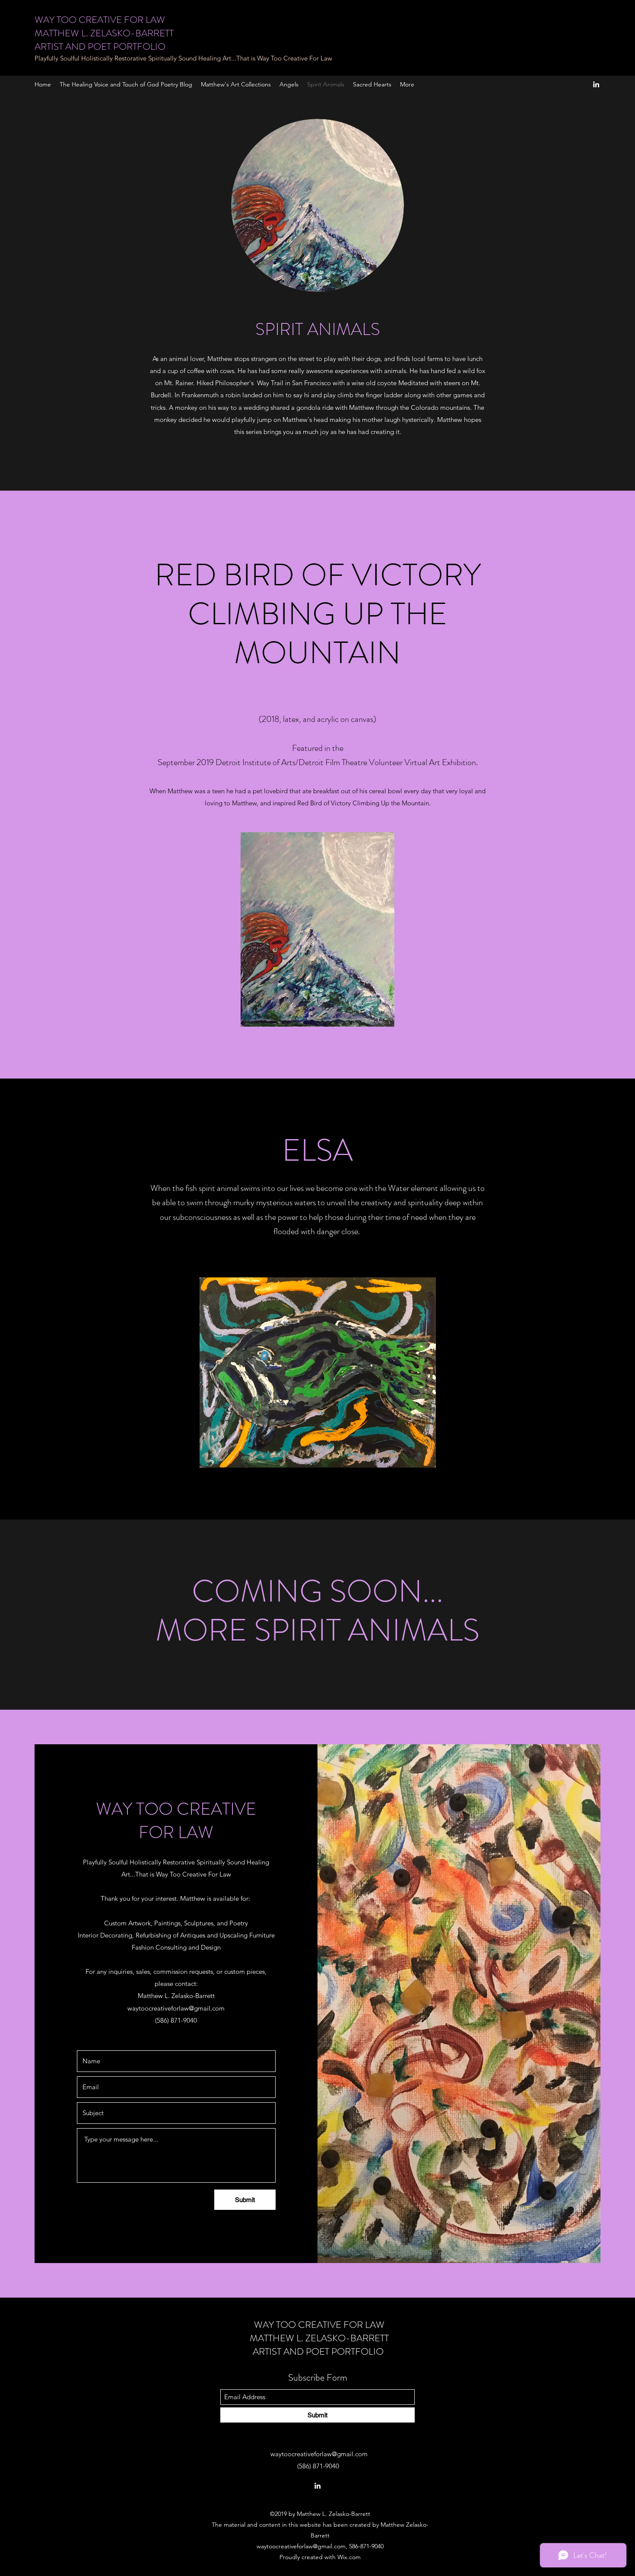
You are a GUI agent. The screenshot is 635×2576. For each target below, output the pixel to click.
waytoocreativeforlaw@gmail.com (176, 2008)
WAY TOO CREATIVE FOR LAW (100, 20)
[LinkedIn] (596, 84)
